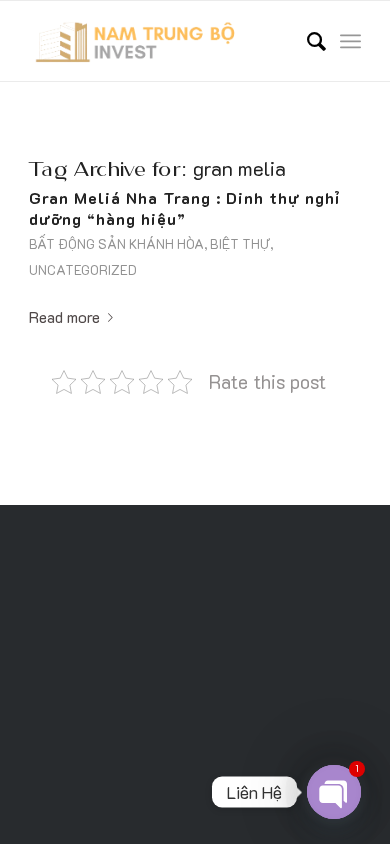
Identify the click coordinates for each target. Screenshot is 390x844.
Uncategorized (83, 270)
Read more (64, 316)
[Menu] (350, 41)
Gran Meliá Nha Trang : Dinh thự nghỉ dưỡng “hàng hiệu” (184, 208)
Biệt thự (240, 244)
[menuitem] (306, 41)
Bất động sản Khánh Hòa (116, 244)
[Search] (306, 41)
